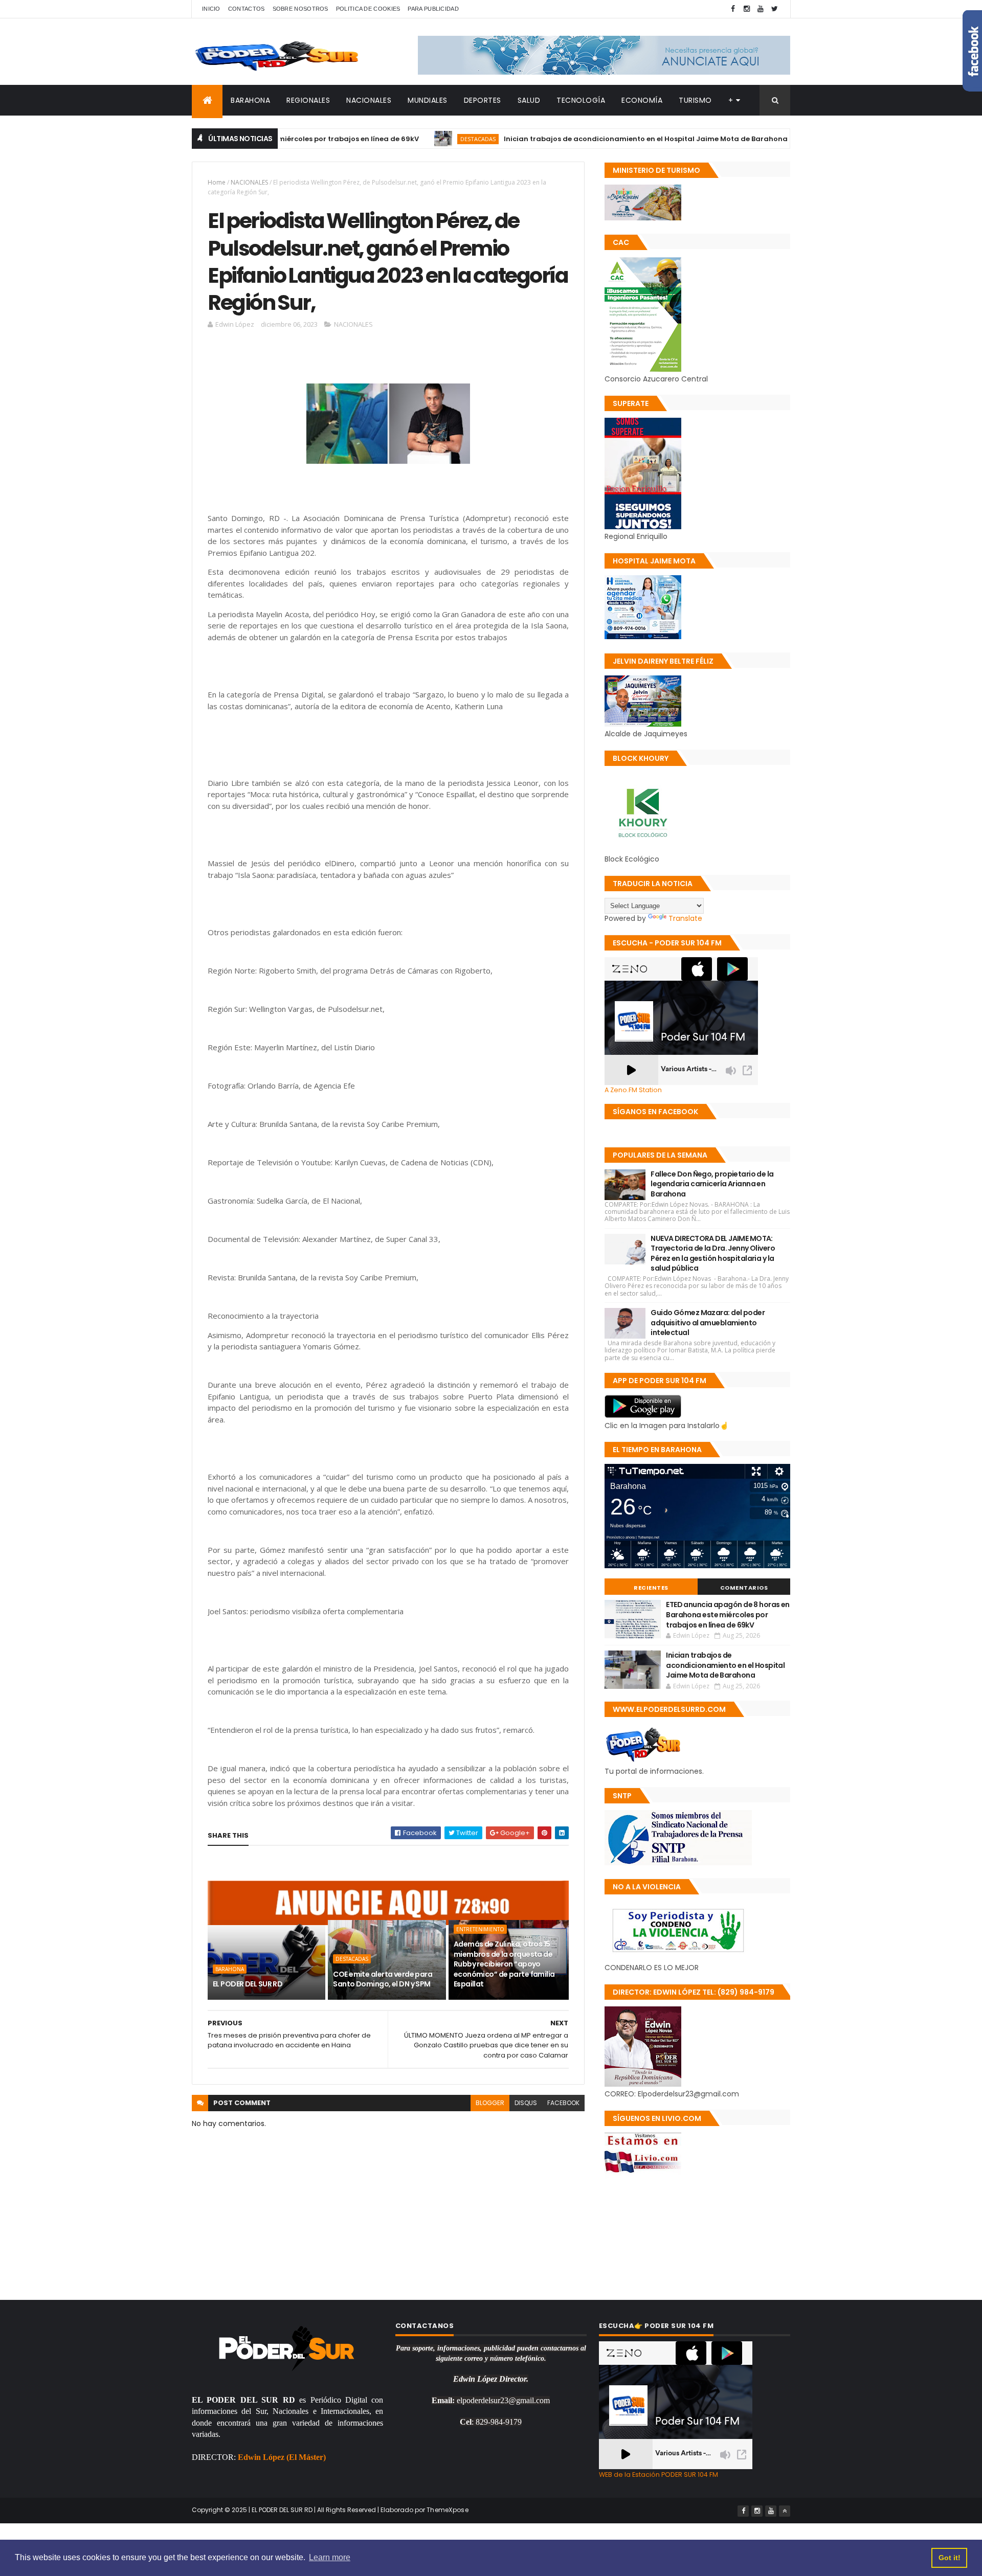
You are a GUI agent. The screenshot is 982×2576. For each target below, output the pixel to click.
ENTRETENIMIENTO (480, 1929)
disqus (526, 2103)
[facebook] (733, 9)
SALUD (529, 100)
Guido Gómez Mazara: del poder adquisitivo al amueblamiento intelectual (708, 1323)
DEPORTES (483, 100)
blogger (490, 2103)
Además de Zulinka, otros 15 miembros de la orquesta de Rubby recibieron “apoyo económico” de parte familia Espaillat (504, 1964)
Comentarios (744, 1588)
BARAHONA (250, 100)
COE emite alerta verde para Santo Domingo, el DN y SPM (383, 1979)
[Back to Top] (785, 2511)
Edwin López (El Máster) (282, 2457)
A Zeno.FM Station (633, 1090)
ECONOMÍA (642, 100)
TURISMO (695, 100)
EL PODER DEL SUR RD (248, 1984)
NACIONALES (369, 100)
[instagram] (747, 9)
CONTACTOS (247, 9)
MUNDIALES (428, 100)
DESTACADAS (410, 139)
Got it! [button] (950, 2558)
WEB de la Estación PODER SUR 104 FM (659, 2475)
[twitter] (774, 9)
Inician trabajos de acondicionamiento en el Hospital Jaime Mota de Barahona (578, 139)
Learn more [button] (330, 2557)
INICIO (211, 9)
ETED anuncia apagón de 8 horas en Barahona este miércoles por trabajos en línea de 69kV (728, 1614)
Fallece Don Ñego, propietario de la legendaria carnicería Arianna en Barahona (712, 1184)
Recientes (651, 1588)
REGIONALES (308, 100)
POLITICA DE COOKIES (368, 9)
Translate (685, 918)
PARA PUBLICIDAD (433, 9)
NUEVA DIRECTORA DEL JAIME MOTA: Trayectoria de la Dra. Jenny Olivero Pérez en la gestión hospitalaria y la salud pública (713, 1253)
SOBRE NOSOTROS (300, 9)
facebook (563, 2103)
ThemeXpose (448, 2510)
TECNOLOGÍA (581, 100)
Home (217, 182)
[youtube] (761, 9)
